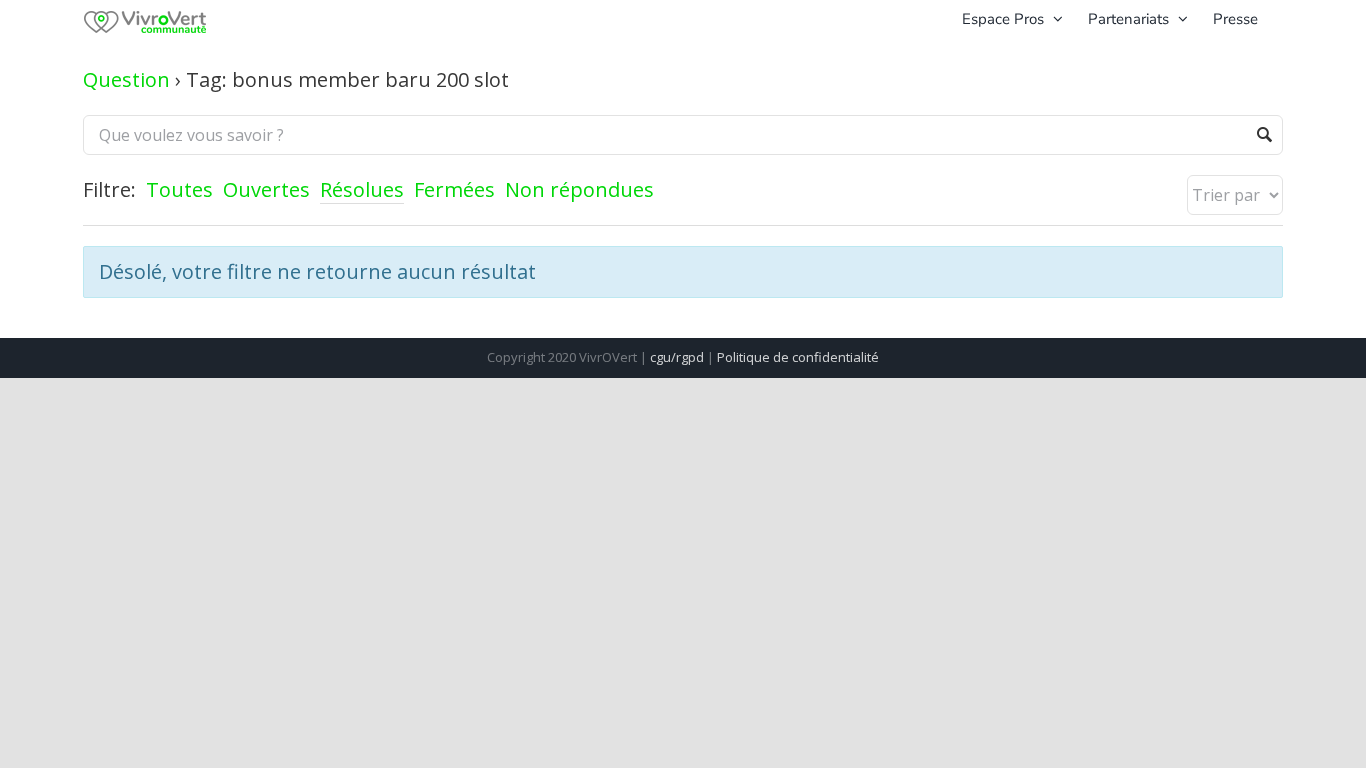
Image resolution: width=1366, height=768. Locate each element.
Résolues (362, 189)
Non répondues (579, 189)
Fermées (454, 189)
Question (126, 79)
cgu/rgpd (677, 357)
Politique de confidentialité (798, 357)
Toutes (179, 189)
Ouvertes (266, 189)
